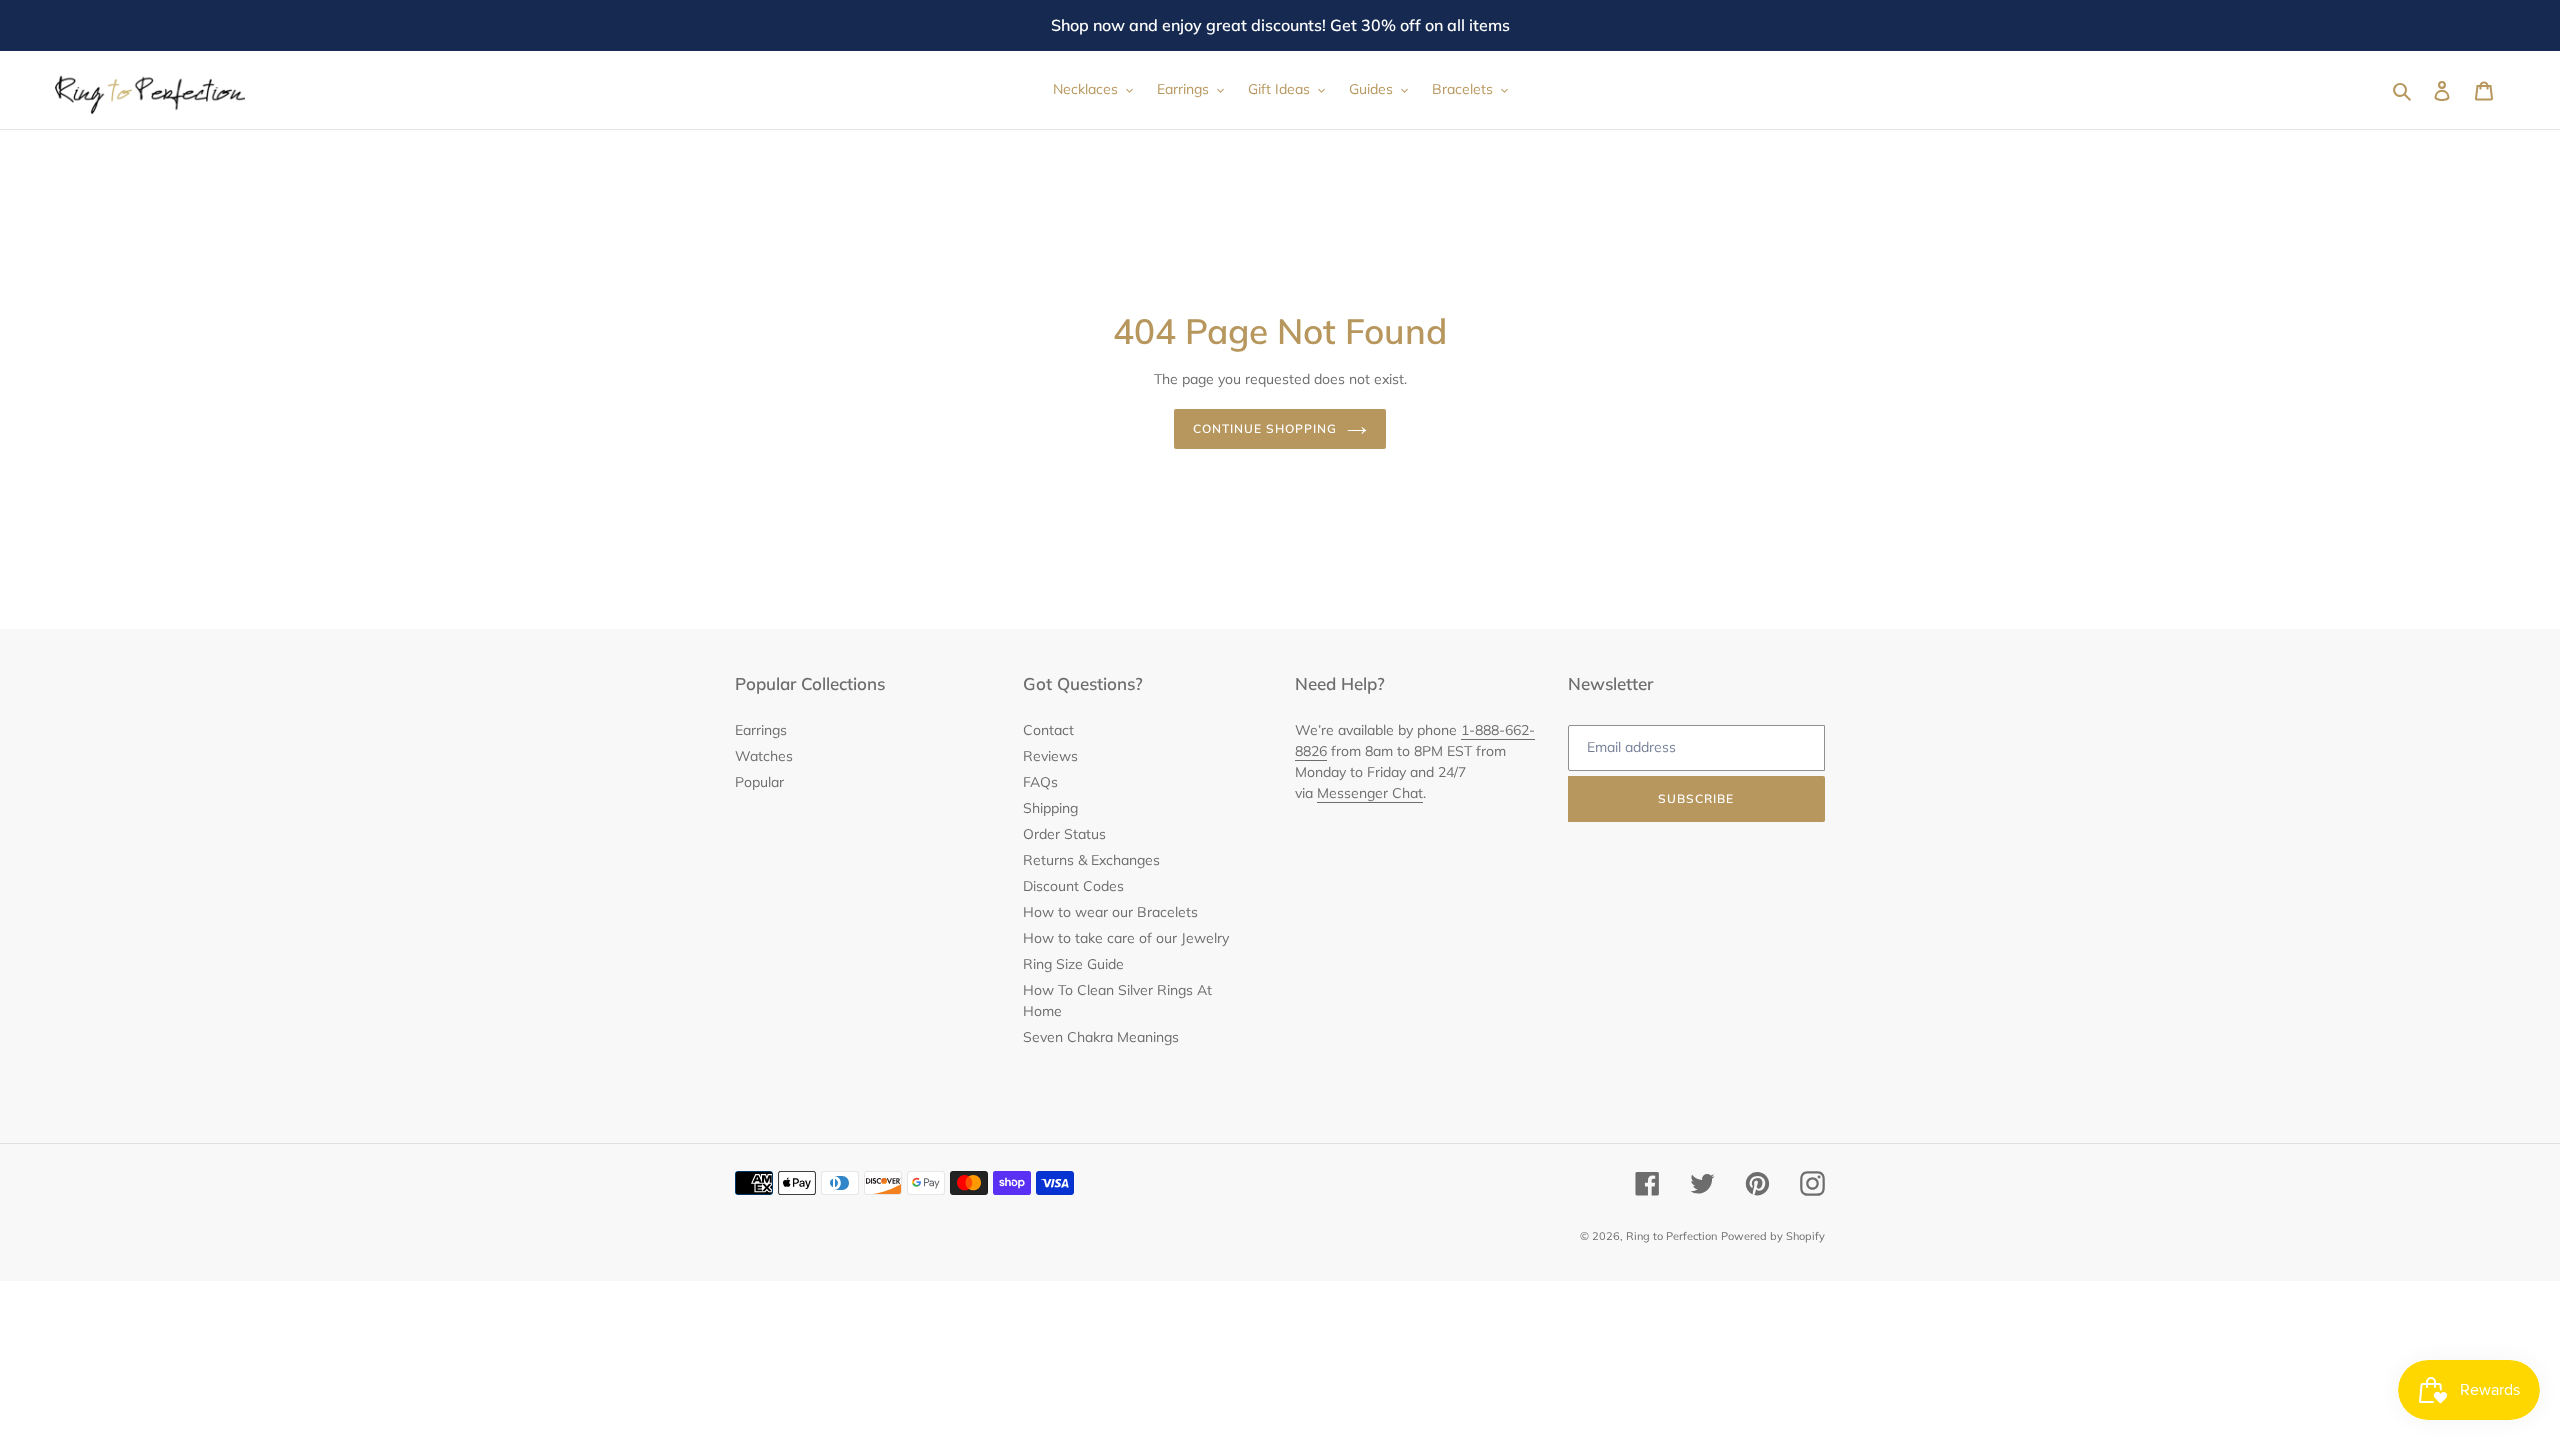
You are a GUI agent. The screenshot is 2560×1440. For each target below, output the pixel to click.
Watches (764, 756)
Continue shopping (1264, 428)
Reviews (1050, 756)
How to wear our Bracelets (1110, 912)
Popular (759, 782)
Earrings (761, 730)
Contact (1048, 730)
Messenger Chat (1370, 793)
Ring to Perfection (1671, 1236)
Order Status (1064, 834)
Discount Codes (1073, 886)
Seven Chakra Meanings (1101, 1037)
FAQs (1040, 782)
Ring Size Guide (1073, 964)
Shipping (1050, 808)
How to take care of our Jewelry (1126, 938)
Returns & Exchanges (1091, 860)
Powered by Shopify (1773, 1236)
